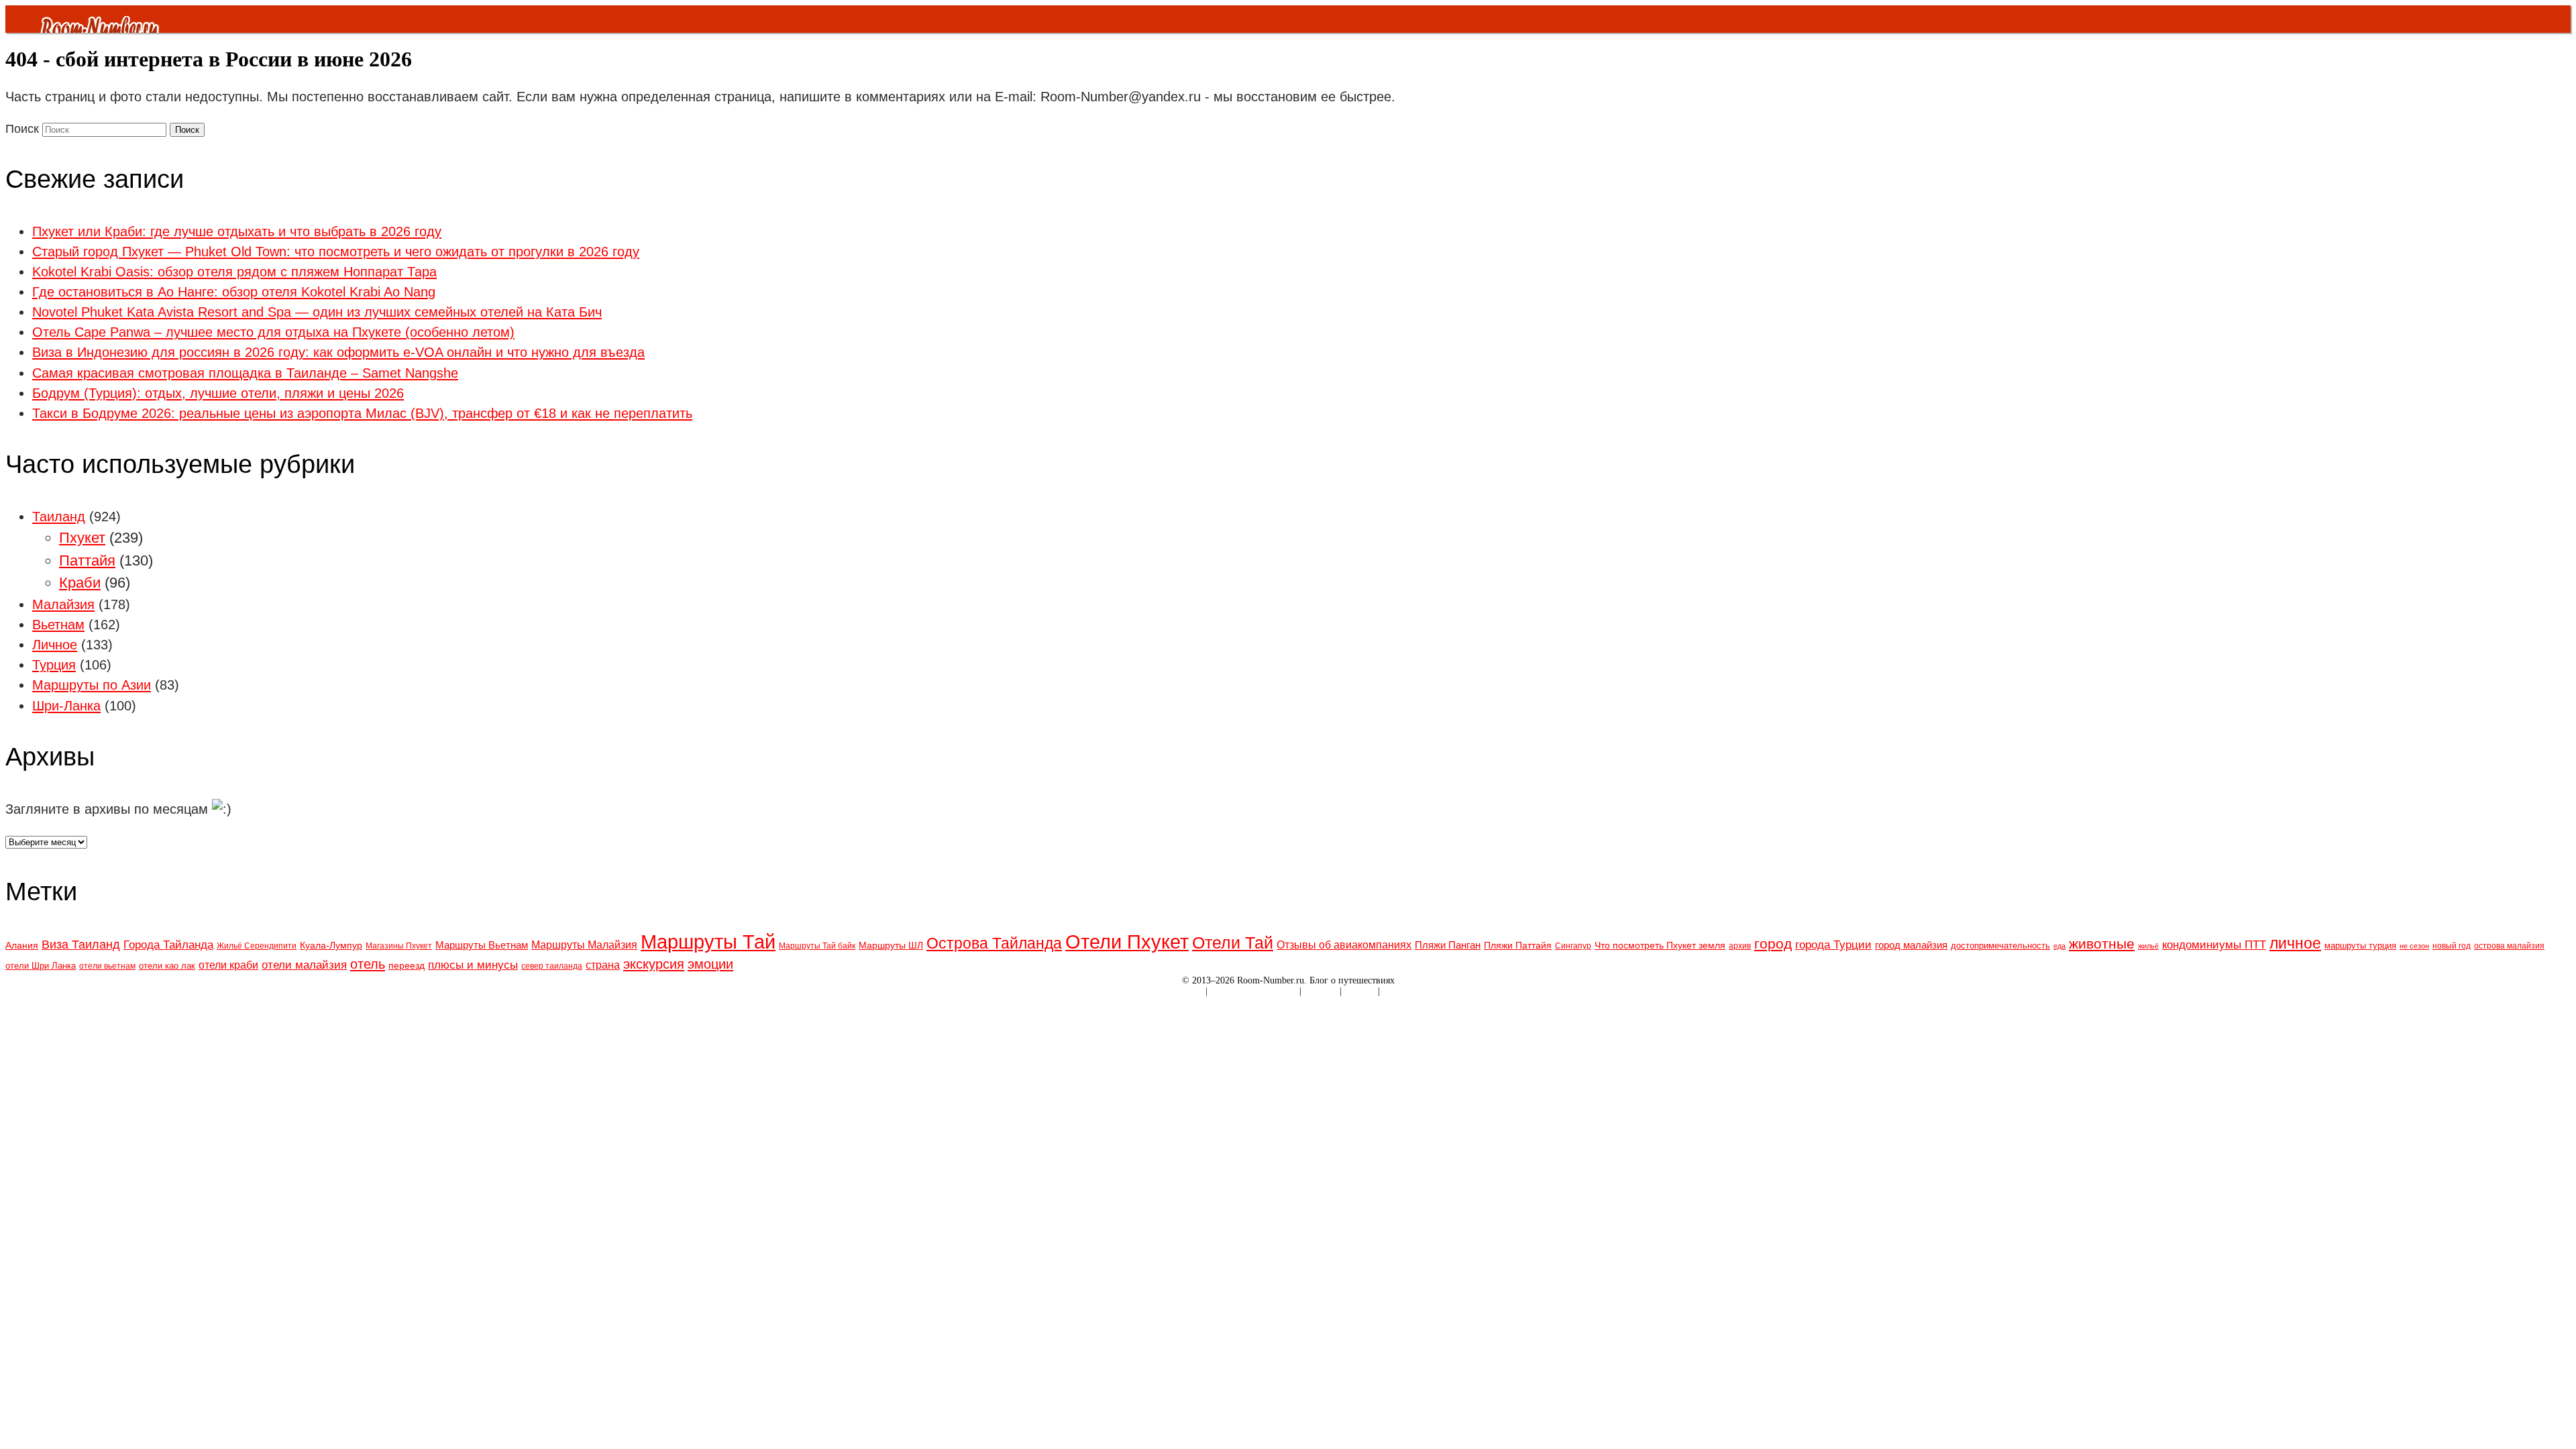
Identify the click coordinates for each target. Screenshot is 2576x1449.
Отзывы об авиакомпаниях (1344, 945)
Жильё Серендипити (257, 946)
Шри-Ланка (66, 706)
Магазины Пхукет (399, 946)
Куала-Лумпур (331, 945)
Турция (54, 665)
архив (1740, 946)
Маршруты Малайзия (584, 945)
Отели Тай (1233, 943)
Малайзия (63, 604)
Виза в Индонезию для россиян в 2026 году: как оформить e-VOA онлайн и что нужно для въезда (338, 352)
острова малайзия (2509, 946)
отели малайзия (304, 965)
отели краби (228, 965)
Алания (22, 945)
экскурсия (654, 964)
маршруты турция (2360, 946)
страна (603, 965)
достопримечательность (2000, 946)
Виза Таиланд (81, 945)
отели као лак (167, 966)
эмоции (710, 964)
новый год (2452, 946)
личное (2295, 943)
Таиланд (59, 517)
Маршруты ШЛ (891, 945)
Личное (55, 645)
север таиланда (552, 966)
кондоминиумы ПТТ (2214, 945)
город (1773, 944)
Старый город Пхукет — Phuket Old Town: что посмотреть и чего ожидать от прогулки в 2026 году (336, 252)
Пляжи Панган (1448, 945)
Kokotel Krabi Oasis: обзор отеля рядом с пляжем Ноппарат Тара (234, 272)
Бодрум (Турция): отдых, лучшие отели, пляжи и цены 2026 (218, 393)
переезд (407, 965)
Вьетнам (58, 625)
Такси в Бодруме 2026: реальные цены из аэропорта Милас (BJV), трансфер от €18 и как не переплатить (362, 413)
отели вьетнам (107, 966)
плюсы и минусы (473, 965)
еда (2059, 946)
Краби (80, 583)
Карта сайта (1179, 991)
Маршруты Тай (708, 942)
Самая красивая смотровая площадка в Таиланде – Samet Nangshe (245, 373)
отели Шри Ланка (41, 966)
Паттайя (87, 560)
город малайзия (1911, 945)
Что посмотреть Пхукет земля (1660, 945)
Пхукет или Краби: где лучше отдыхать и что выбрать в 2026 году (237, 231)
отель (368, 964)
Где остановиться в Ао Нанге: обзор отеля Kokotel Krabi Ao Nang (234, 292)
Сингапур (1573, 946)
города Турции (1833, 945)
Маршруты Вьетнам (482, 945)
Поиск (22, 129)
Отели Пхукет (1127, 942)
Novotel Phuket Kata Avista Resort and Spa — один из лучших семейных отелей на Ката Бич (317, 312)
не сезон (2414, 946)
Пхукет (82, 538)
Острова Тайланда (994, 943)
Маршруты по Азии (92, 685)
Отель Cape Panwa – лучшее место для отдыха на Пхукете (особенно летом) (273, 332)
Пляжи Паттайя (1518, 945)
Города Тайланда (168, 945)
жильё (2148, 946)
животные (2102, 944)
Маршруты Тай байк (817, 946)
